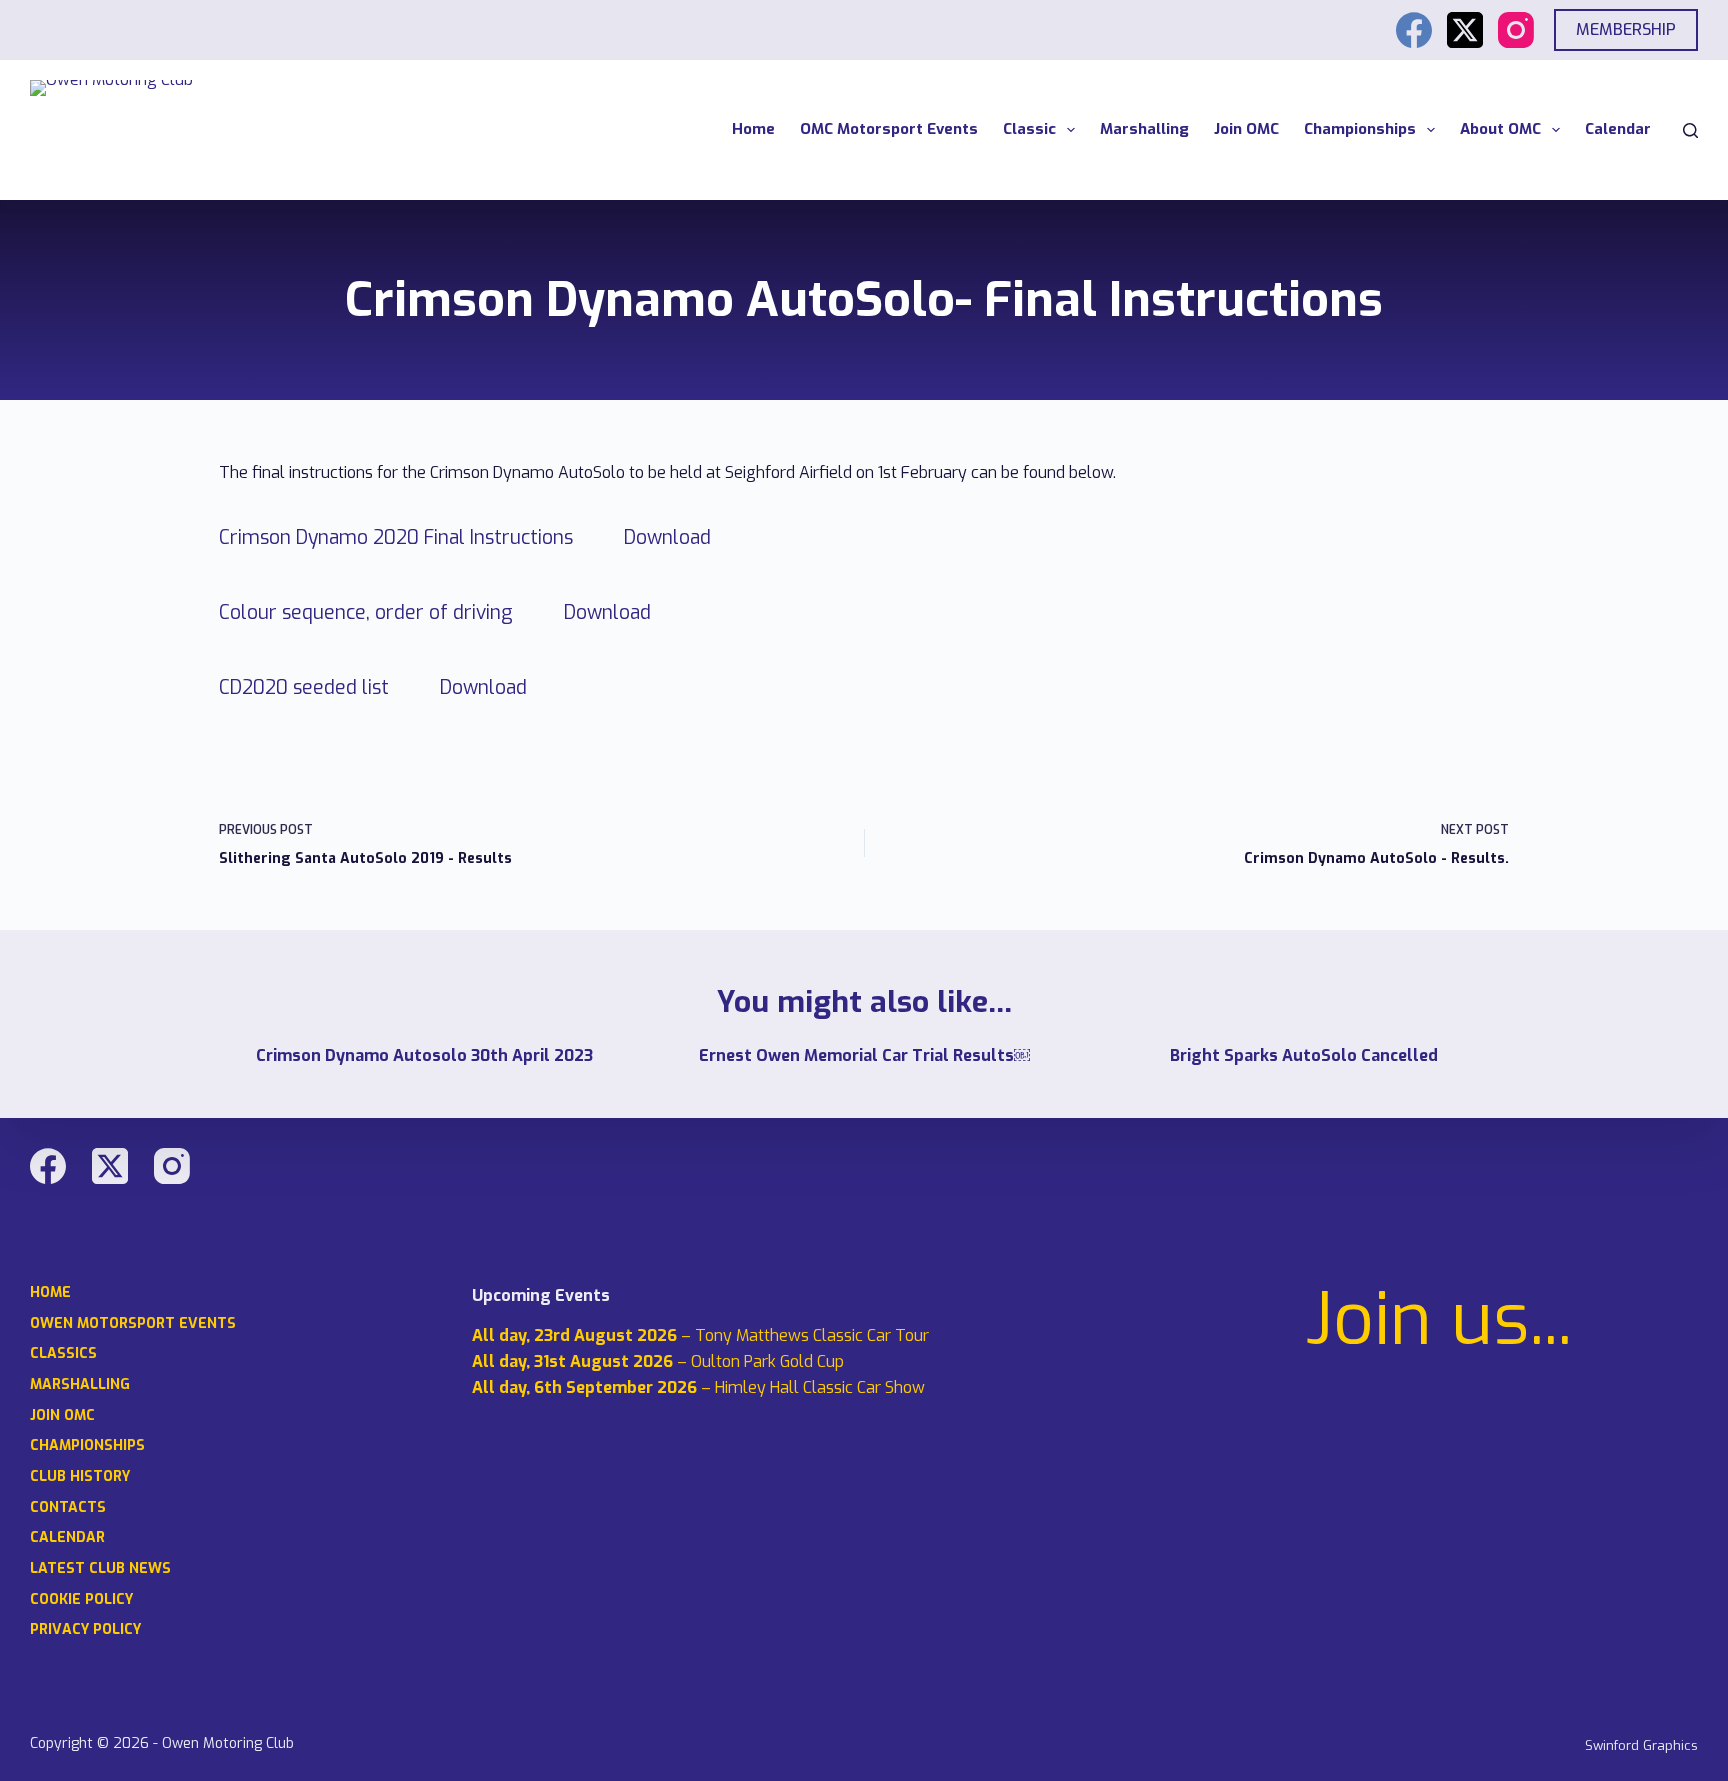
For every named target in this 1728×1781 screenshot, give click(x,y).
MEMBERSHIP (1626, 29)
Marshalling (1144, 129)
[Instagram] (1516, 30)
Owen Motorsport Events (133, 1324)
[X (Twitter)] (1465, 30)
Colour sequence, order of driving (366, 612)
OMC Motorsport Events (889, 129)
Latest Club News (100, 1569)
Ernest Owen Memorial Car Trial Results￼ (864, 1055)
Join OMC (1246, 129)
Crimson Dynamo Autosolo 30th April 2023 (424, 1055)
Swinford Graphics (1641, 1745)
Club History (80, 1477)
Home (753, 129)
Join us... (1439, 1320)
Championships (1360, 129)
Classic (1029, 129)
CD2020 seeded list (304, 687)
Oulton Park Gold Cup (767, 1361)
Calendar (1618, 129)
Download (667, 537)
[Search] (1690, 130)
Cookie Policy (81, 1600)
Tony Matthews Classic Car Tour (812, 1335)
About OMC (1500, 129)
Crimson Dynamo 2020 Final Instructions (396, 537)
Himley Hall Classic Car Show (820, 1387)
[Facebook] (1414, 30)
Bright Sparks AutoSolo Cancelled (1304, 1055)
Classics (63, 1354)
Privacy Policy (85, 1630)
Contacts (68, 1508)
